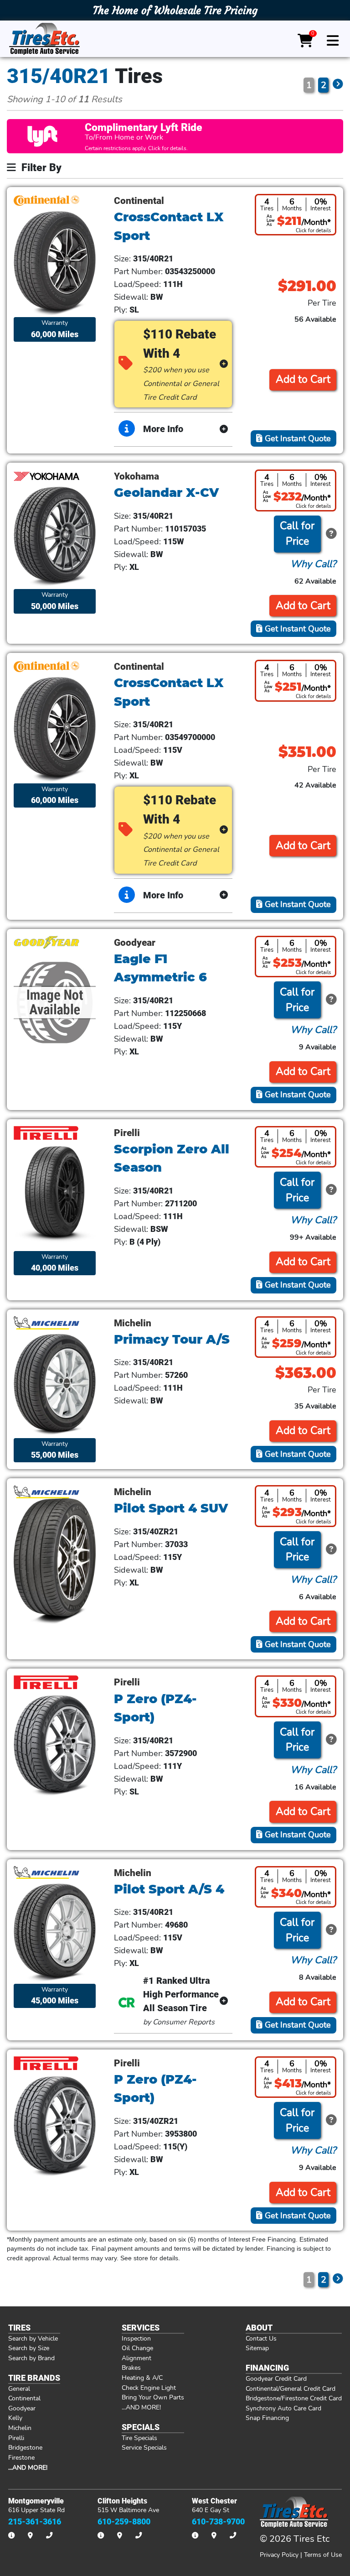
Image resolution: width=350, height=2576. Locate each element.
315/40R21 (59, 76)
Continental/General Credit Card (291, 2388)
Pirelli (16, 2438)
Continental (24, 2398)
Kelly (15, 2418)
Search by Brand (31, 2358)
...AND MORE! (141, 2407)
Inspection (136, 2338)
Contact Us (261, 2338)
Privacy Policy (279, 2555)
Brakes (131, 2367)
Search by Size (29, 2348)
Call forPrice (297, 534)
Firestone (21, 2457)
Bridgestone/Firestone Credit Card (294, 2398)
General (19, 2388)
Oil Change (137, 2348)
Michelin (20, 2428)
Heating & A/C (142, 2378)
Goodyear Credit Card (276, 2378)
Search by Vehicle (33, 2338)
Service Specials (144, 2447)
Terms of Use (323, 2555)
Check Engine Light (149, 2388)
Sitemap (257, 2348)
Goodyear (22, 2408)
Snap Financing (267, 2418)
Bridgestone (25, 2447)
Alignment (136, 2358)
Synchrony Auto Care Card (283, 2408)
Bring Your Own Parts (153, 2397)
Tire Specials (139, 2438)
